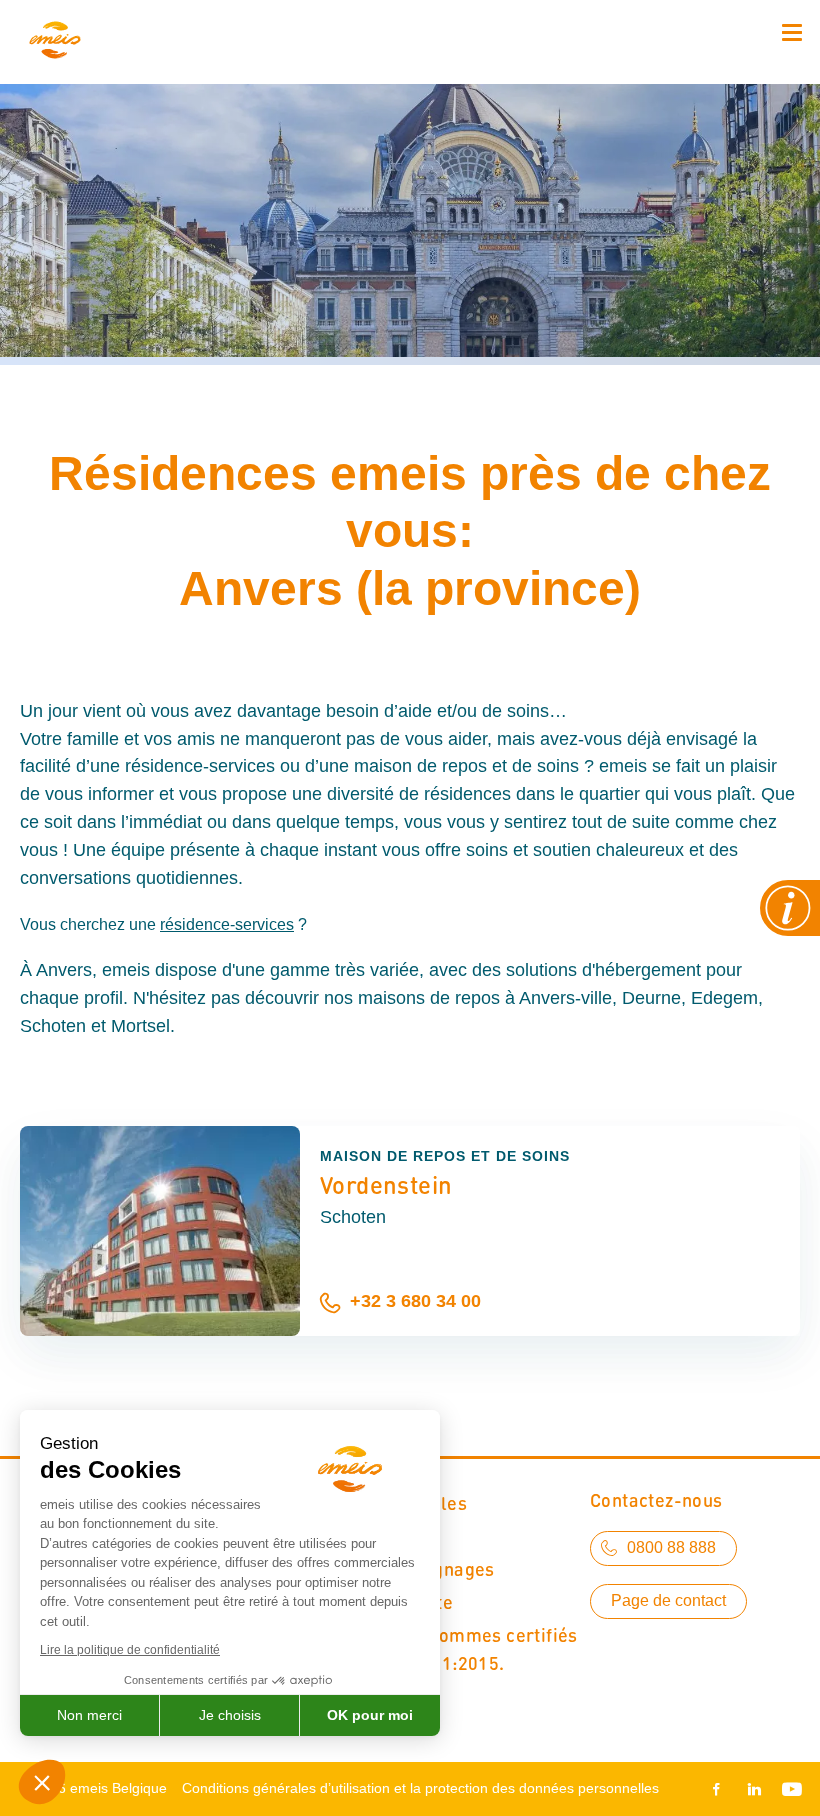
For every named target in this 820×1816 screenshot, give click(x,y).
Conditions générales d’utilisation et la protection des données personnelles (420, 1788)
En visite (417, 1601)
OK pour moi (370, 1715)
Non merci (89, 1715)
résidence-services (227, 924)
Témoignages (437, 1568)
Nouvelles (424, 1502)
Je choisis (230, 1715)
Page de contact (668, 1600)
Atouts (408, 1535)
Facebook (720, 1789)
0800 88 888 (671, 1547)
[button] (42, 1782)
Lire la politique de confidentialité (130, 1650)
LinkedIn (754, 1789)
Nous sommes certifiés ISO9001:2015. (479, 1648)
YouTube (788, 1789)
